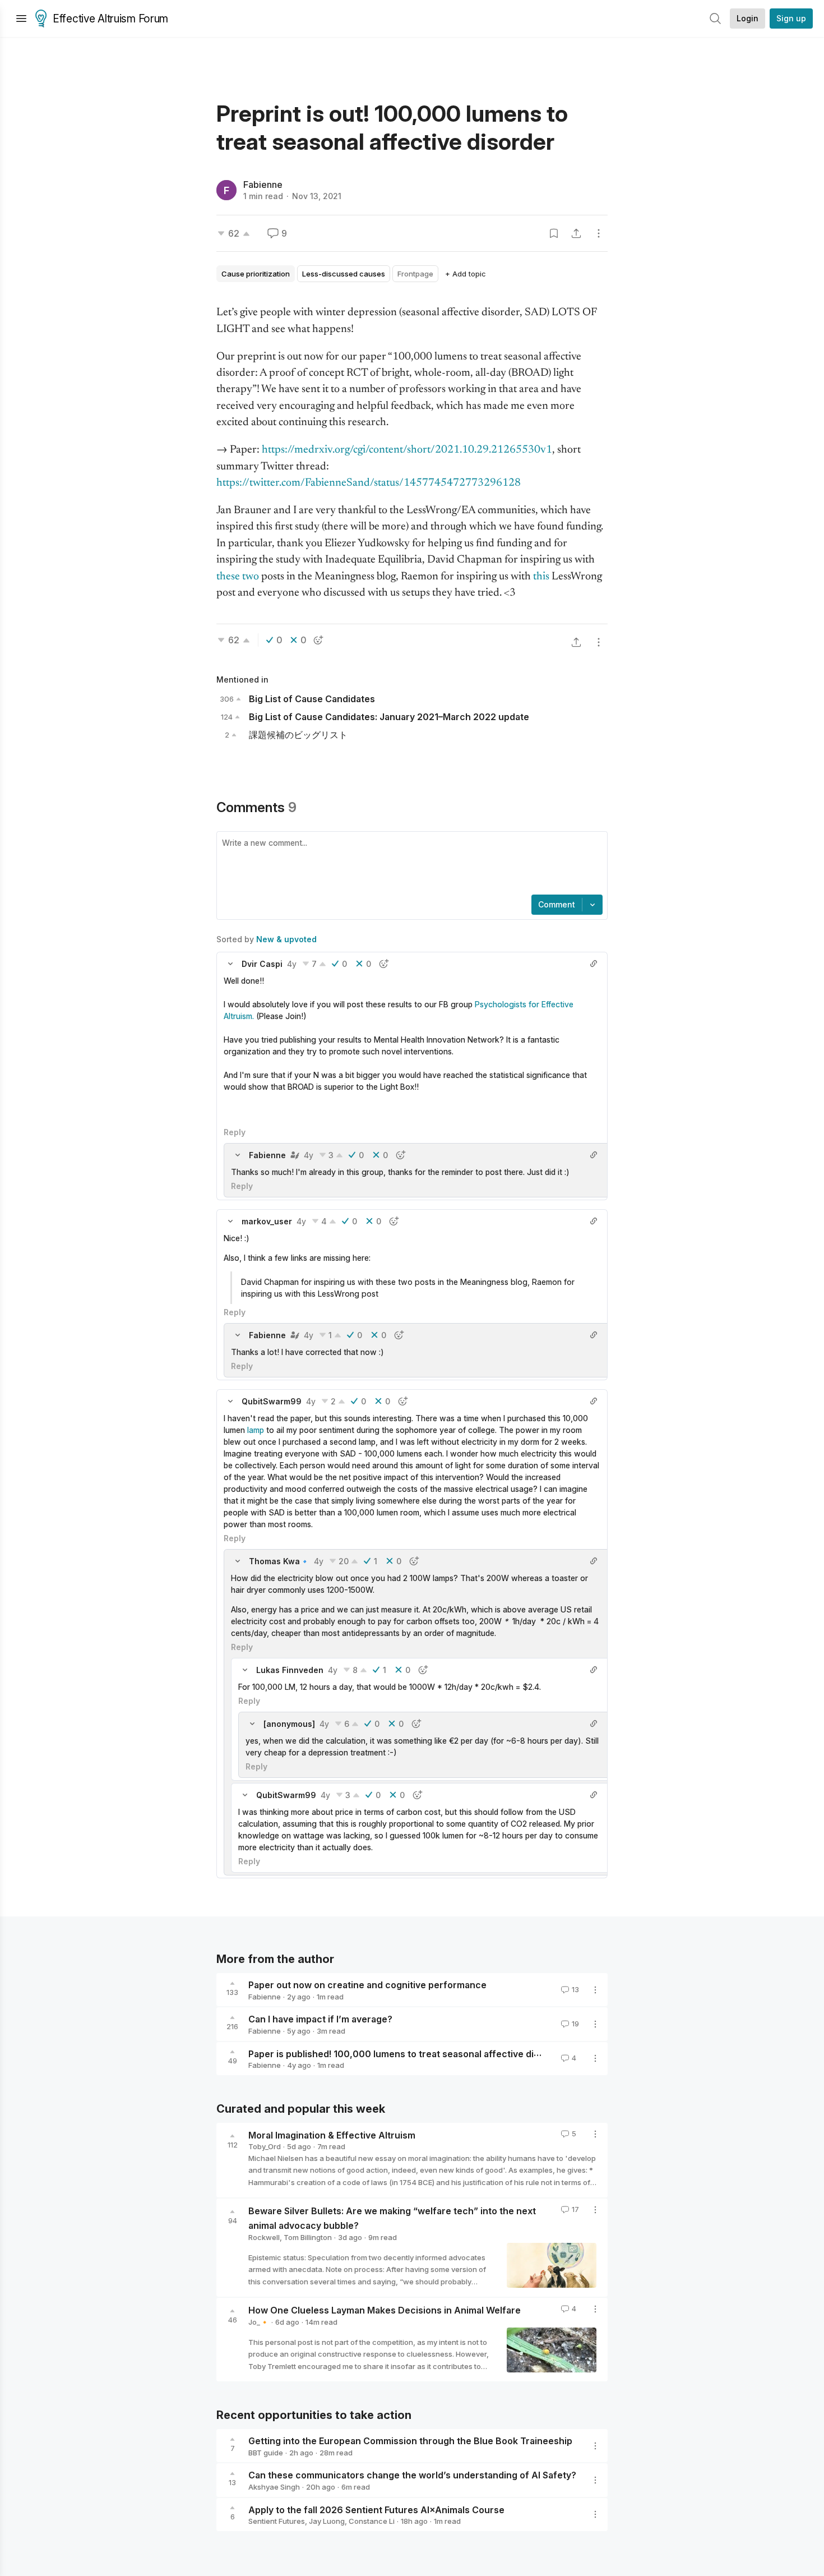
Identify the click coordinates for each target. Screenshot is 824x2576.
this (541, 577)
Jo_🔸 (259, 2322)
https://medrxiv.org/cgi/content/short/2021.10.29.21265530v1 (407, 450)
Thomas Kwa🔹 (279, 1561)
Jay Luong (327, 2521)
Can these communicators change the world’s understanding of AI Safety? (412, 2475)
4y (292, 964)
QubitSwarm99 (272, 1401)
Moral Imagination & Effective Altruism (332, 2135)
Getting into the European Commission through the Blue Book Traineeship (410, 2441)
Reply (235, 1132)
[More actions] (599, 233)
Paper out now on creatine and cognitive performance (367, 1985)
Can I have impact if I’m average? (320, 2019)
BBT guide (266, 2453)
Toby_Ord (265, 2146)
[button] (230, 964)
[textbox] (410, 864)
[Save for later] (554, 233)
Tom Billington (308, 2237)
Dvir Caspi (262, 964)
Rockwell (264, 2237)
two (251, 577)
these (228, 577)
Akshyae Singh (274, 2487)
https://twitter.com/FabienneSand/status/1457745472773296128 (369, 483)
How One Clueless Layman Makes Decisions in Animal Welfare (385, 2310)
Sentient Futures (277, 2521)
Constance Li (372, 2521)
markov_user (267, 1221)
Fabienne (263, 185)
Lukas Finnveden (290, 1670)
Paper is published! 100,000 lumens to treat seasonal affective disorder (407, 2053)
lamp (256, 1430)
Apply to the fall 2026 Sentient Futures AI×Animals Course (376, 2509)
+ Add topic (466, 274)
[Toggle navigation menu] (21, 19)
